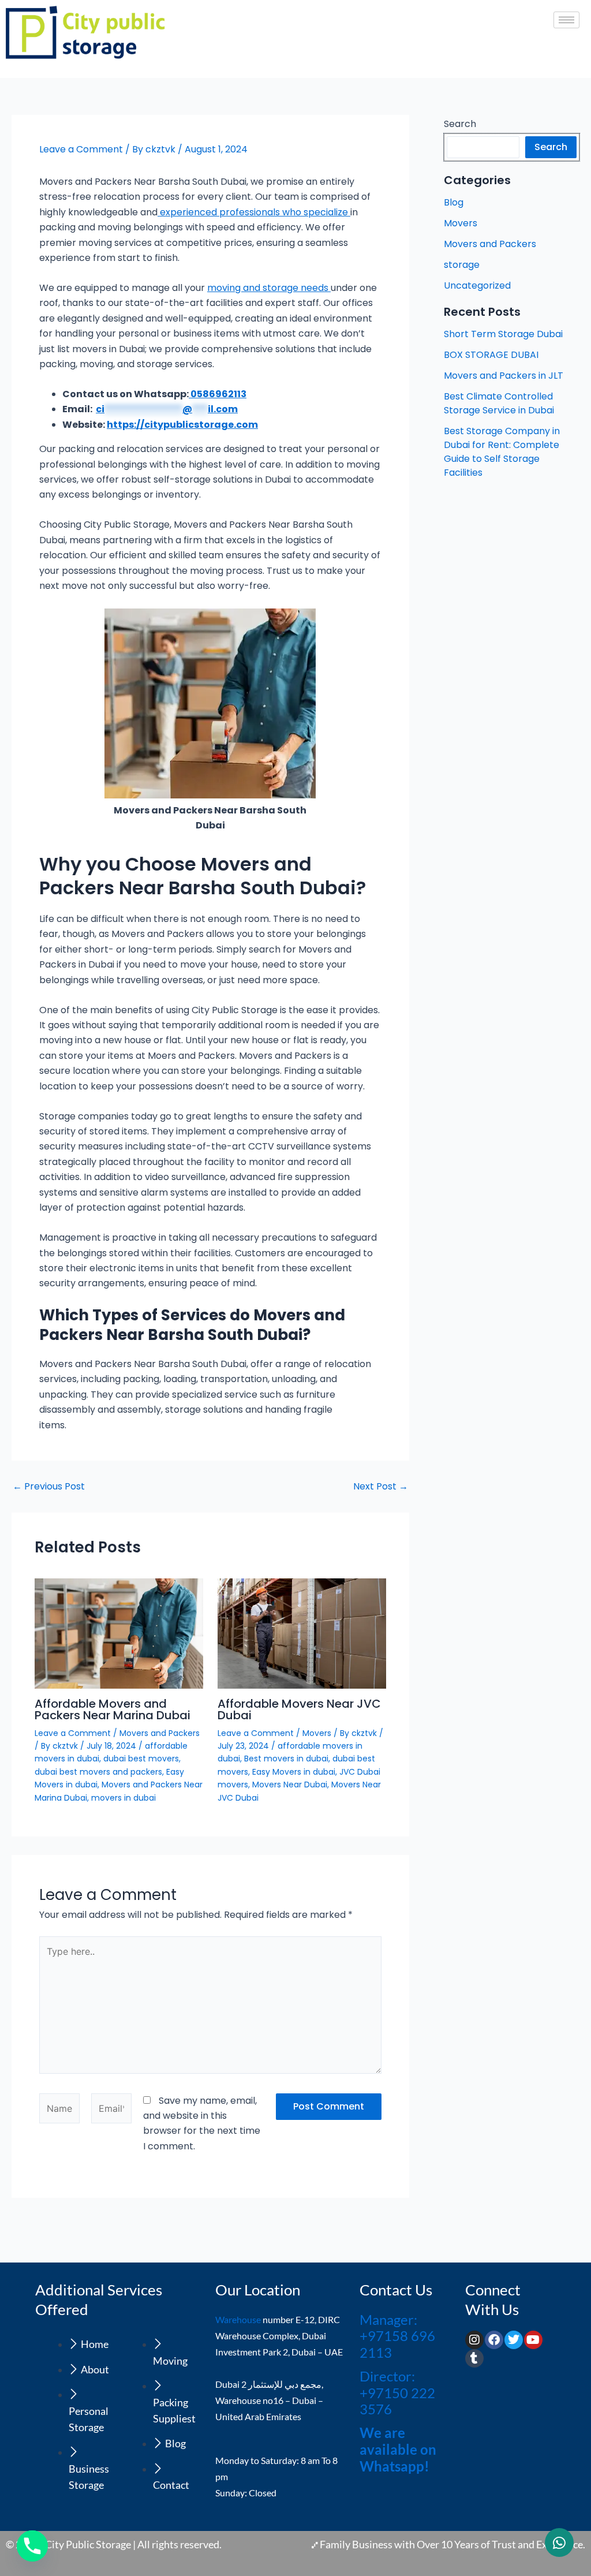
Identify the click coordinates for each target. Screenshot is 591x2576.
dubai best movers (141, 1759)
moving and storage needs (269, 288)
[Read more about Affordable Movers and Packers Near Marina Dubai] (119, 1633)
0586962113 (218, 394)
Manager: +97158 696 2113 (397, 2336)
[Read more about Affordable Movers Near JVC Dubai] (302, 1633)
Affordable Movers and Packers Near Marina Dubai (113, 1709)
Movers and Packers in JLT (504, 376)
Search (460, 124)
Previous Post (49, 1487)
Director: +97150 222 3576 (397, 2393)
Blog (454, 202)
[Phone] (32, 2546)
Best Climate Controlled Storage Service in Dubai (499, 403)
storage (462, 265)
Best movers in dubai (286, 1759)
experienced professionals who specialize (254, 212)
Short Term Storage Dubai (503, 334)
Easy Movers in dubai (294, 1772)
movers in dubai (124, 1798)
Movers (317, 1733)
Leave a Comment (81, 149)
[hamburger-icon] (566, 20)
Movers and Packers (160, 1733)
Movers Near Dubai (290, 1784)
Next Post (381, 1487)
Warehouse (238, 2319)
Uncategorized (477, 285)
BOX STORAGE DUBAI (491, 355)
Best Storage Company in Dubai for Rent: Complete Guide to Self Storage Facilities (502, 452)
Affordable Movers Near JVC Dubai (299, 1709)
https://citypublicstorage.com (182, 425)
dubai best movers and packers (98, 1772)
